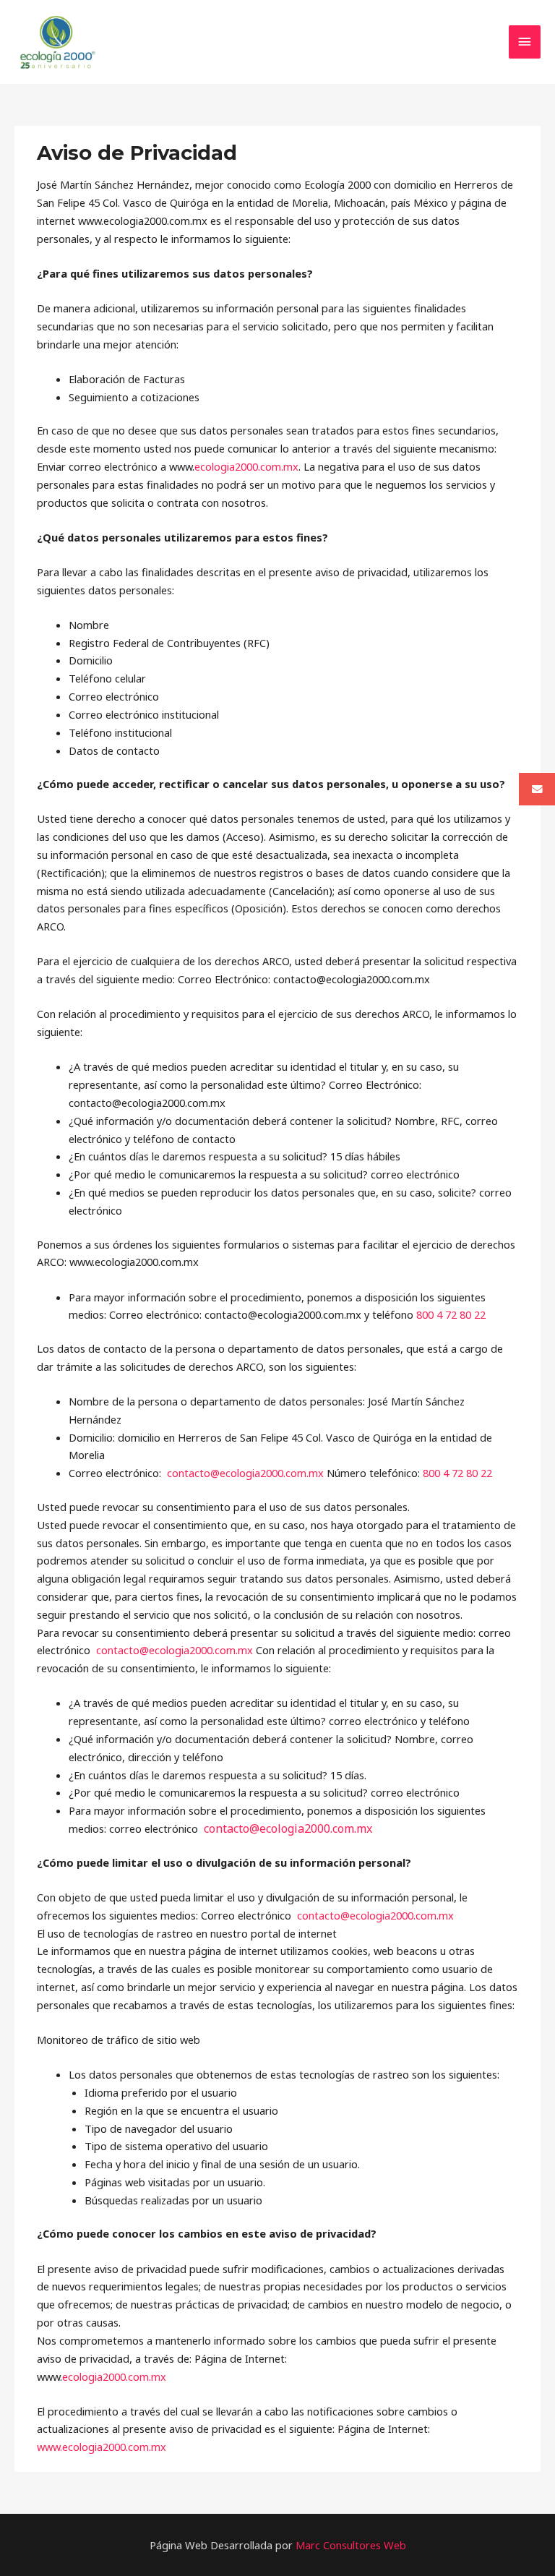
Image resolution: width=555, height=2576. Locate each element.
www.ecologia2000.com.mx (102, 2447)
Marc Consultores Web (351, 2545)
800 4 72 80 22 (451, 1314)
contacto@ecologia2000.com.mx (245, 1473)
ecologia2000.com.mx (246, 466)
